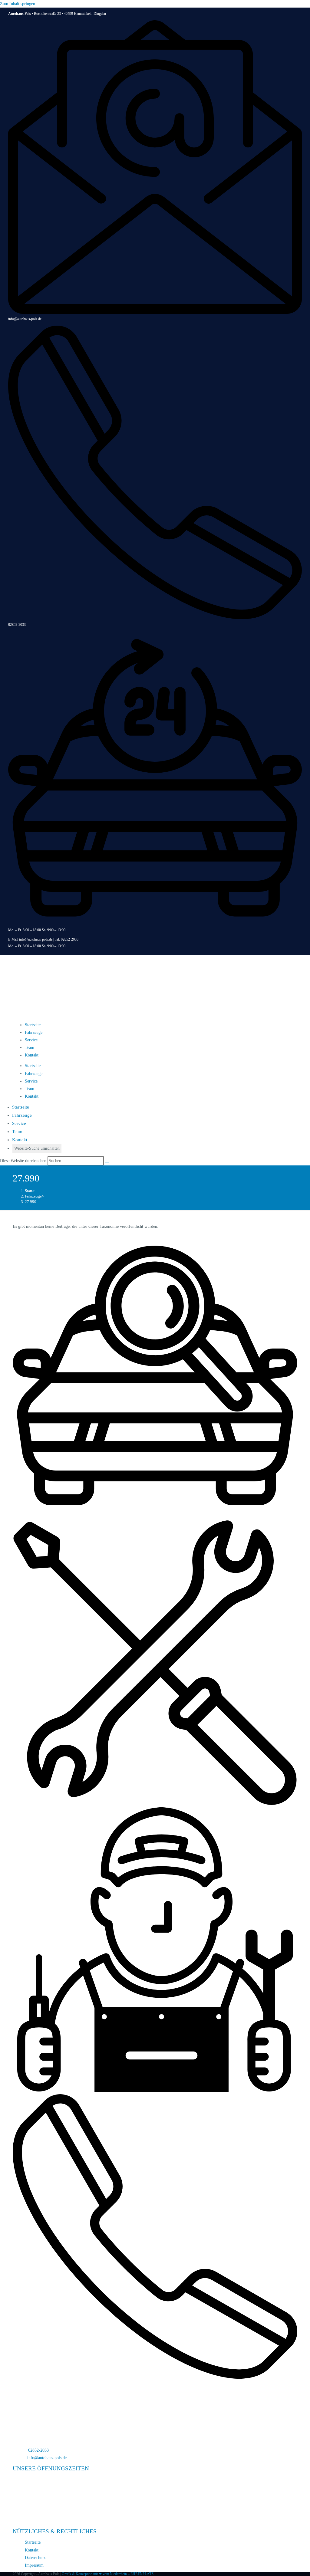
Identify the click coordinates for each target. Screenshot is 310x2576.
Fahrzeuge (34, 1032)
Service (31, 1040)
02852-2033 (17, 625)
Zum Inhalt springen (18, 4)
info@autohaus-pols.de (25, 319)
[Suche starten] (107, 1162)
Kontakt (32, 1055)
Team (30, 1048)
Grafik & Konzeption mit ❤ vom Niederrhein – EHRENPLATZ (108, 2574)
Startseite (33, 1025)
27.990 (31, 1202)
